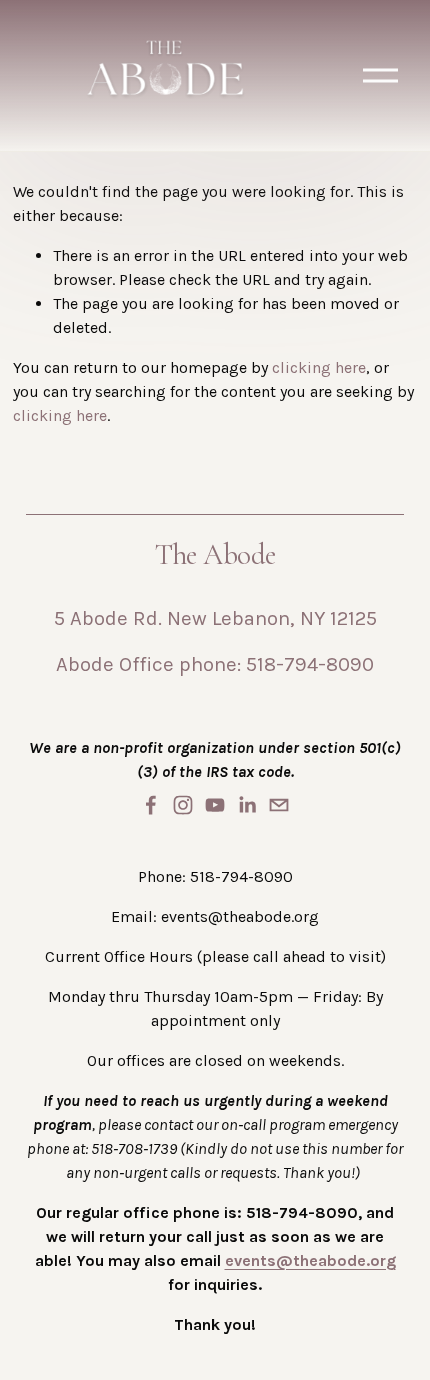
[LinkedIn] (247, 805)
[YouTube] (215, 805)
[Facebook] (151, 805)
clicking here (319, 367)
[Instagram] (183, 805)
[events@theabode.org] (279, 805)
